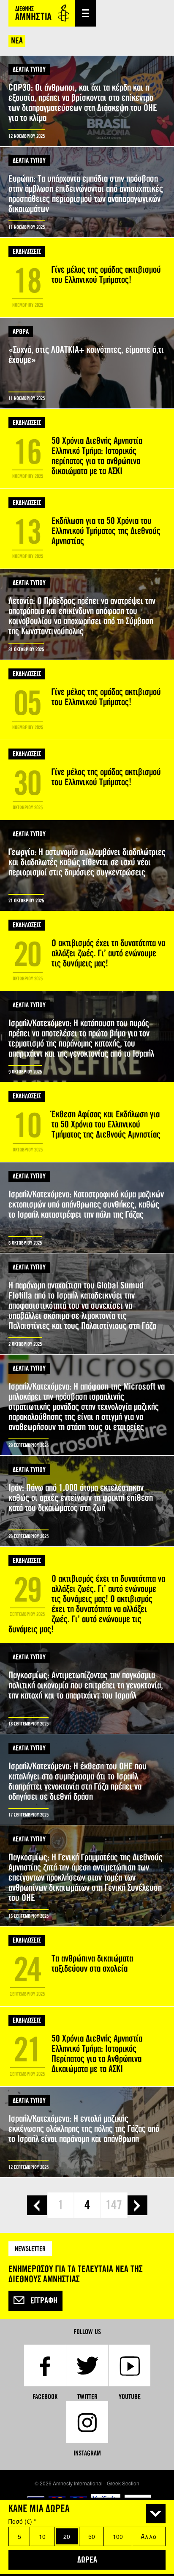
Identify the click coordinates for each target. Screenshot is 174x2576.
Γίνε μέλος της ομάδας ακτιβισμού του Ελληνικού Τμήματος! (87, 278)
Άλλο (148, 2536)
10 (42, 2536)
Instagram (87, 2453)
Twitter (87, 2397)
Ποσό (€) (22, 2521)
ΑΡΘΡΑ (21, 331)
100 (118, 2536)
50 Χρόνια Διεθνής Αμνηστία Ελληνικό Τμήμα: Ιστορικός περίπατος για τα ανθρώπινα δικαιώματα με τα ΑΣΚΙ (87, 449)
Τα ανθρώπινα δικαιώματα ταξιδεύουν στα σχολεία (87, 1966)
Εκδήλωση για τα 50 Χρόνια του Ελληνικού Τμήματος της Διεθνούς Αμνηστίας (87, 529)
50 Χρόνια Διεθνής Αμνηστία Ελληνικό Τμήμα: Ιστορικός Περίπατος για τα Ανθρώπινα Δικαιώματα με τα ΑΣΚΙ (87, 2046)
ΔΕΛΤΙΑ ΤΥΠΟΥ (29, 69)
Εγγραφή (44, 2301)
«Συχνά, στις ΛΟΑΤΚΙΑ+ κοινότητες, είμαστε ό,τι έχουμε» (87, 363)
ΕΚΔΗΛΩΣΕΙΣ (27, 251)
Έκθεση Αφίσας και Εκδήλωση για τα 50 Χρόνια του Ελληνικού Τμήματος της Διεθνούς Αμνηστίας (87, 1122)
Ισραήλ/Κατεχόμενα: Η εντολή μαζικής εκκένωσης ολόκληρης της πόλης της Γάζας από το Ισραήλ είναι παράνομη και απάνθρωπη (87, 2132)
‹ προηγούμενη (37, 2205)
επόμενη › (137, 2205)
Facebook (45, 2397)
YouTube (130, 2397)
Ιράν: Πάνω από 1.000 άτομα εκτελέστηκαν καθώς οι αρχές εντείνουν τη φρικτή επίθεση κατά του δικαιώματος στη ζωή (87, 1501)
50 (92, 2536)
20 (67, 2536)
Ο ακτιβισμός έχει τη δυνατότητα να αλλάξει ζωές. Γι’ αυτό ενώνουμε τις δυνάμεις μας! (87, 951)
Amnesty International (42, 13)
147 (114, 2205)
